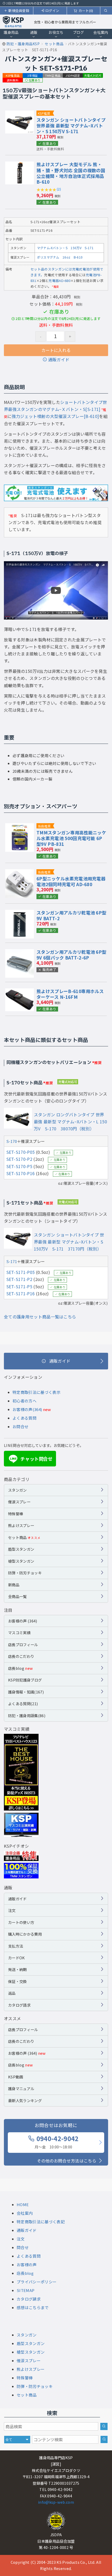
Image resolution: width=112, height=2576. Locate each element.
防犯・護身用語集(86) (27, 1715)
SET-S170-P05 (21, 1152)
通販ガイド (59, 359)
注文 (12, 1910)
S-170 (12, 1141)
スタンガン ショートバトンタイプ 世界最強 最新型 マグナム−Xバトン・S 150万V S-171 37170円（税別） (69, 1242)
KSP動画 (16, 2077)
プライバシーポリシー (37, 2282)
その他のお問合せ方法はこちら (67, 2161)
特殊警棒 (15, 1514)
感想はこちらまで (33, 2307)
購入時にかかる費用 (25, 1934)
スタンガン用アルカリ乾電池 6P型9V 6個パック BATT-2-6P (71, 955)
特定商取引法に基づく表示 (36, 1392)
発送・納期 (17, 1969)
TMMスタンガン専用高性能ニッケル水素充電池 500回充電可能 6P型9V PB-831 (71, 838)
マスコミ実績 (19, 1632)
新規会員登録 (19, 11)
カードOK (17, 1958)
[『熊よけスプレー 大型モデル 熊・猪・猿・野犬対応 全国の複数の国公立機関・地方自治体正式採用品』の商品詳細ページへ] (20, 165)
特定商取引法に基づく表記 (41, 2222)
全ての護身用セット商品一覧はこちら (40, 1317)
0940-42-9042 (57, 2142)
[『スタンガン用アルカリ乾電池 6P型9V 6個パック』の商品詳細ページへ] (20, 952)
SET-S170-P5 (19, 1166)
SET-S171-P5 (19, 1286)
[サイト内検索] (104, 2439)
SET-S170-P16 (21, 1173)
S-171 (12, 1261)
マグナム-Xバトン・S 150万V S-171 (65, 248)
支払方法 (15, 1946)
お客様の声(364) (27, 1409)
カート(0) (86, 11)
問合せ (23, 2247)
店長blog (20, 1668)
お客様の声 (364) (23, 1621)
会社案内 (101, 32)
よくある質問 (24, 1418)
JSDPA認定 (73, 75)
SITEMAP (26, 2290)
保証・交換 (17, 1981)
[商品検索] (104, 2426)
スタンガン (17, 1490)
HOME (23, 2204)
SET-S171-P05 (21, 1272)
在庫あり (35, 80)
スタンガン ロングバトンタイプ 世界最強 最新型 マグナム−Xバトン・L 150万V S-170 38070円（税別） (70, 1122)
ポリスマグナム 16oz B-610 (60, 257)
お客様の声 (27, 2265)
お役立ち (56, 32)
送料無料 (13, 80)
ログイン (52, 11)
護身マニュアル (21, 2088)
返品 (12, 1993)
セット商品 (24, 1537)
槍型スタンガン (21, 1561)
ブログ (79, 32)
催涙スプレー (19, 1502)
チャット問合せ (31, 1459)
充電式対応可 (93, 75)
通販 (34, 32)
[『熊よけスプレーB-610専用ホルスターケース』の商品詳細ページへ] (20, 992)
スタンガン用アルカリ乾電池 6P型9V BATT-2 (71, 915)
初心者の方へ (24, 1401)
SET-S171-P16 (21, 1293)
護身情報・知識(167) (26, 1692)
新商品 (14, 1585)
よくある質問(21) (23, 1704)
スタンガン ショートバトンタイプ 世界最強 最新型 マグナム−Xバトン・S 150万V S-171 (71, 125)
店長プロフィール (23, 1644)
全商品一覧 (17, 1596)
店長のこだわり (21, 1656)
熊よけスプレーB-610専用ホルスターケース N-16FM (70, 994)
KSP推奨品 (13, 75)
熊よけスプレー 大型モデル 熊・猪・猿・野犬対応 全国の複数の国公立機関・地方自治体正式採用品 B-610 (71, 173)
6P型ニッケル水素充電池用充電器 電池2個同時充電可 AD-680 (71, 881)
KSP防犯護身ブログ (25, 1680)
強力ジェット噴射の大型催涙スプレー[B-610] (55, 416)
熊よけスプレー (21, 1525)
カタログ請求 (19, 2005)
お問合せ (20, 1427)
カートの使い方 (21, 1922)
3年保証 (33, 75)
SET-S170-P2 (19, 1159)
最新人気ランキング (25, 2100)
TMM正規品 (53, 75)
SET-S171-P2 (19, 1279)
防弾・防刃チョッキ (25, 1573)
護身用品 (11, 32)
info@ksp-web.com (56, 2502)
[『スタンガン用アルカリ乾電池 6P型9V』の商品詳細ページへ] (20, 913)
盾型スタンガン (21, 1549)
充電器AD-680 (59, 281)
